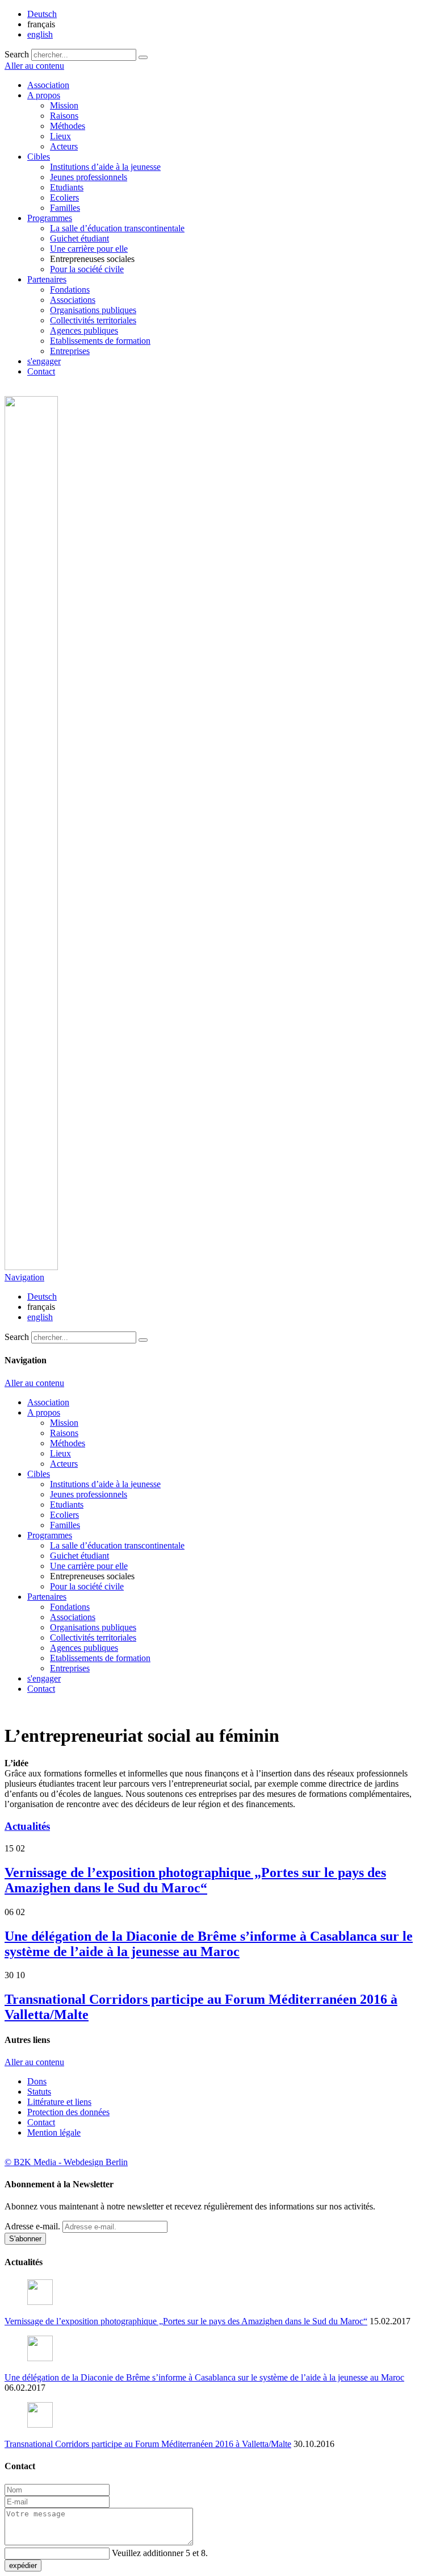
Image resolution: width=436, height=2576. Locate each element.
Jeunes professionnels (89, 177)
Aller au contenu (34, 66)
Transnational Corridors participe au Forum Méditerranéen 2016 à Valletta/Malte (148, 2444)
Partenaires (47, 279)
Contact (41, 371)
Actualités (27, 1826)
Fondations (70, 290)
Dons (37, 2081)
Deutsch (42, 14)
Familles (65, 208)
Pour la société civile (87, 269)
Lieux (60, 136)
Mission (64, 105)
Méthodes (68, 126)
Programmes (50, 218)
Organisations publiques (93, 310)
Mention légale (54, 2132)
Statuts (39, 2092)
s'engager (44, 361)
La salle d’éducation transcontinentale (117, 228)
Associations (73, 300)
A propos (44, 95)
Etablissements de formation (100, 341)
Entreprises (70, 351)
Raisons (64, 116)
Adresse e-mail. (32, 2226)
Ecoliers (64, 197)
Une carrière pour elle (89, 249)
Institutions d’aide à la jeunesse (105, 167)
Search (17, 54)
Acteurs (64, 146)
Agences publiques (84, 330)
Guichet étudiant (79, 238)
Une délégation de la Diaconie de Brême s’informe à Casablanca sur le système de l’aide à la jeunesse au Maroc (209, 1944)
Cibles (39, 157)
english (40, 34)
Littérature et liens (59, 2102)
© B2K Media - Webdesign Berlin (66, 2162)
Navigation (24, 1277)
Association (48, 85)
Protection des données (68, 2112)
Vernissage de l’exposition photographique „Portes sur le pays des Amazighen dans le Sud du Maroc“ (195, 1880)
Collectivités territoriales (93, 320)
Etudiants (67, 187)
